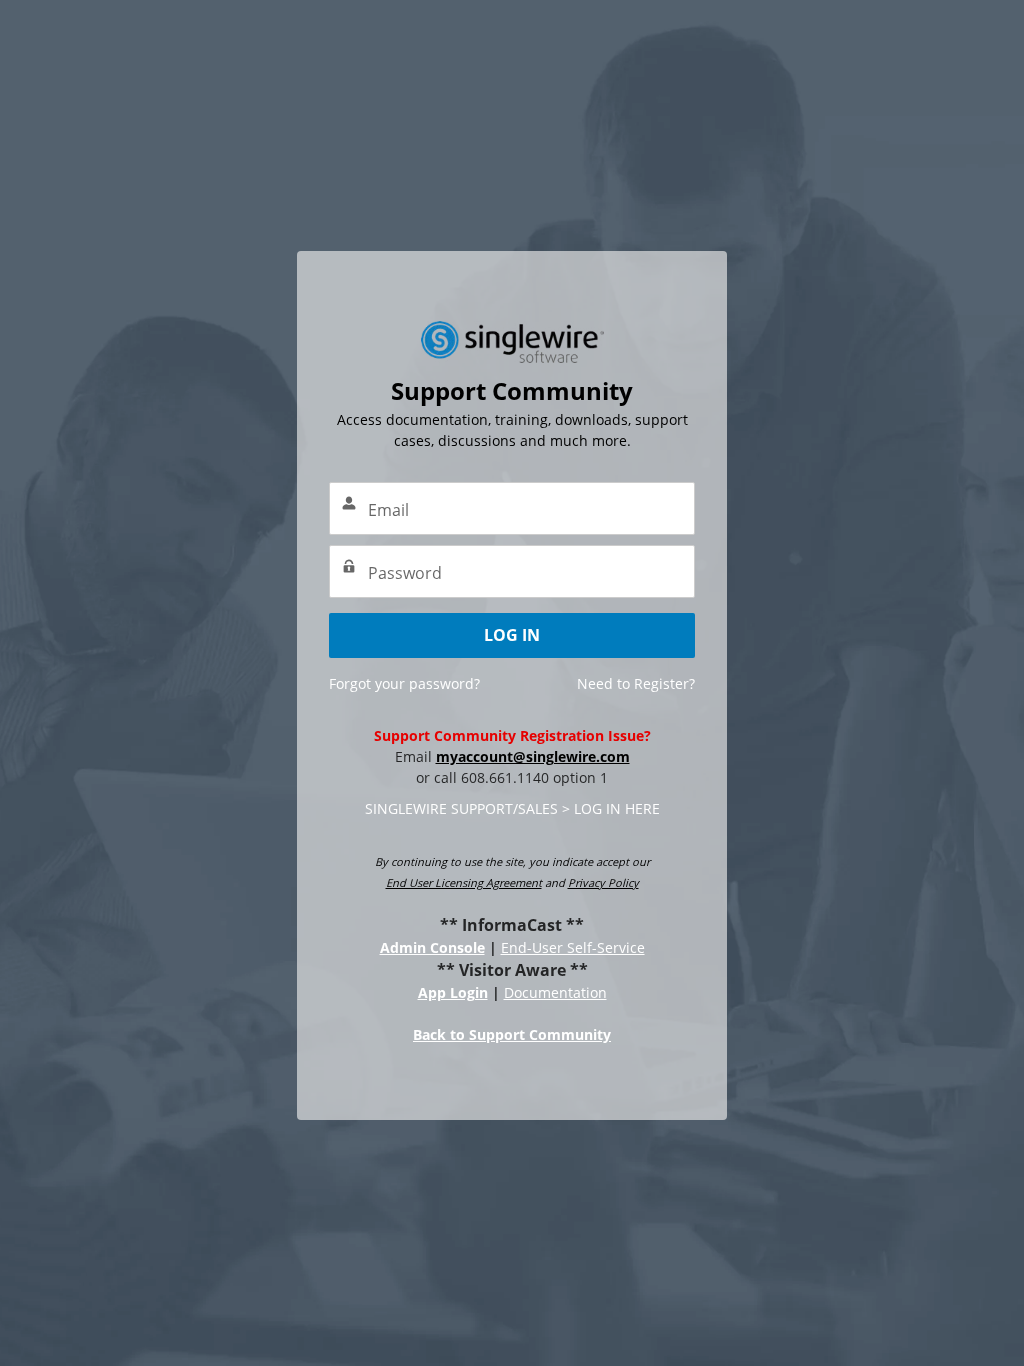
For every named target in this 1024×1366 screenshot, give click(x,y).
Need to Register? (636, 683)
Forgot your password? (404, 683)
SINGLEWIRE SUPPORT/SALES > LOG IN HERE (512, 808)
